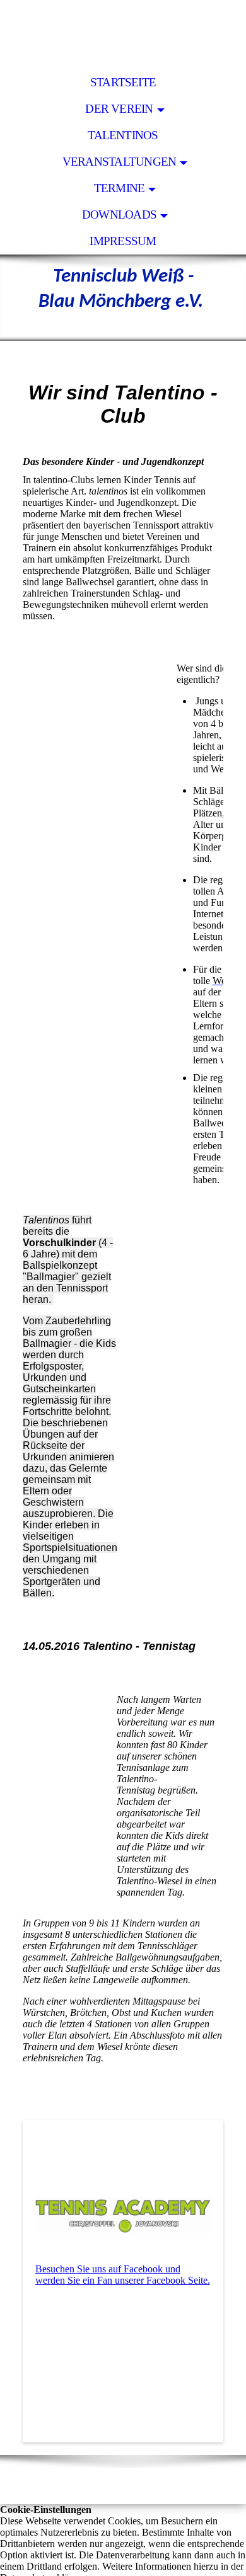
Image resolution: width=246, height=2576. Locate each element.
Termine (120, 188)
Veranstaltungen (119, 162)
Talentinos (123, 135)
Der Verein (119, 109)
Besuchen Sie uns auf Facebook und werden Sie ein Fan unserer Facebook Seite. (123, 2275)
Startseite (123, 82)
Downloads (119, 215)
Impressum (123, 241)
